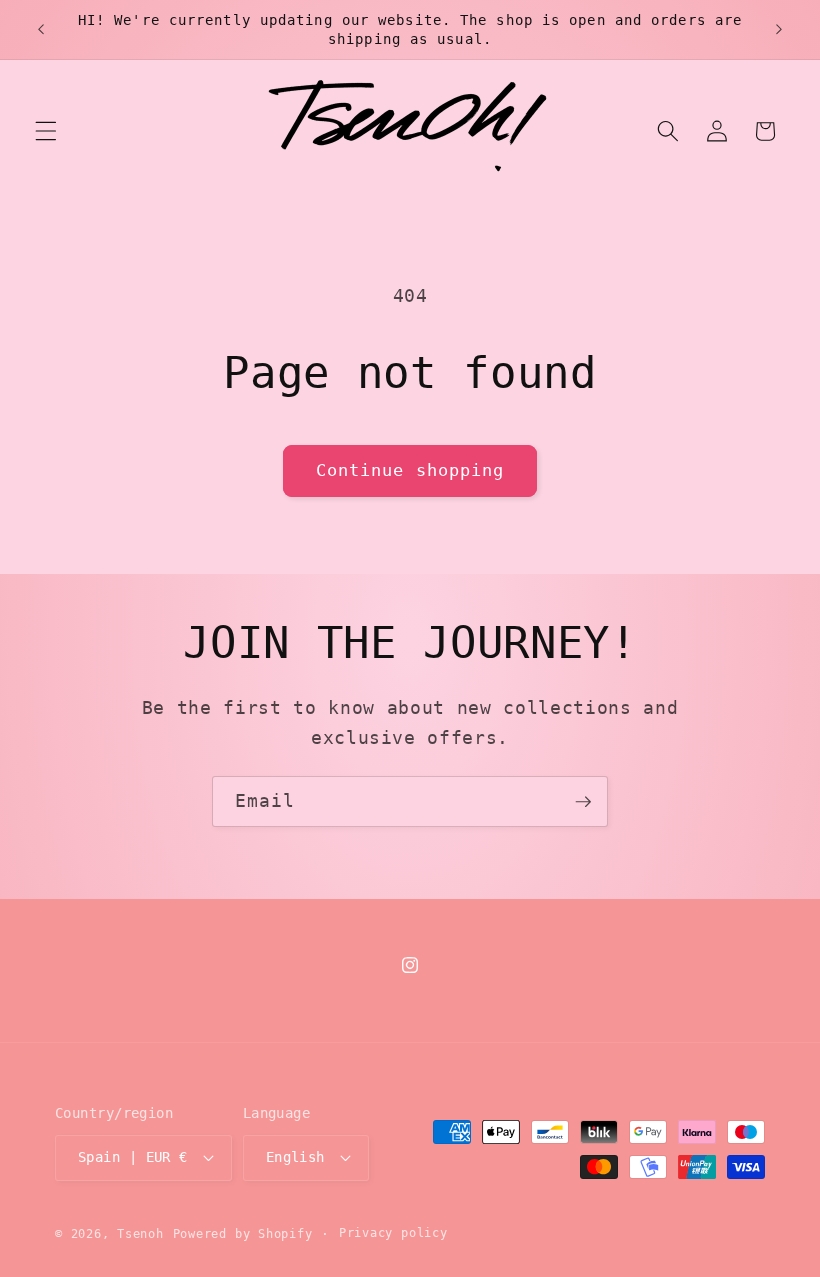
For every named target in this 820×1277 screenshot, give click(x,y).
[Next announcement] (779, 30)
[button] (46, 131)
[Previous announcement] (41, 30)
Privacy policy (393, 1233)
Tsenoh (140, 1234)
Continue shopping (410, 470)
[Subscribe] (583, 802)
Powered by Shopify (243, 1234)
